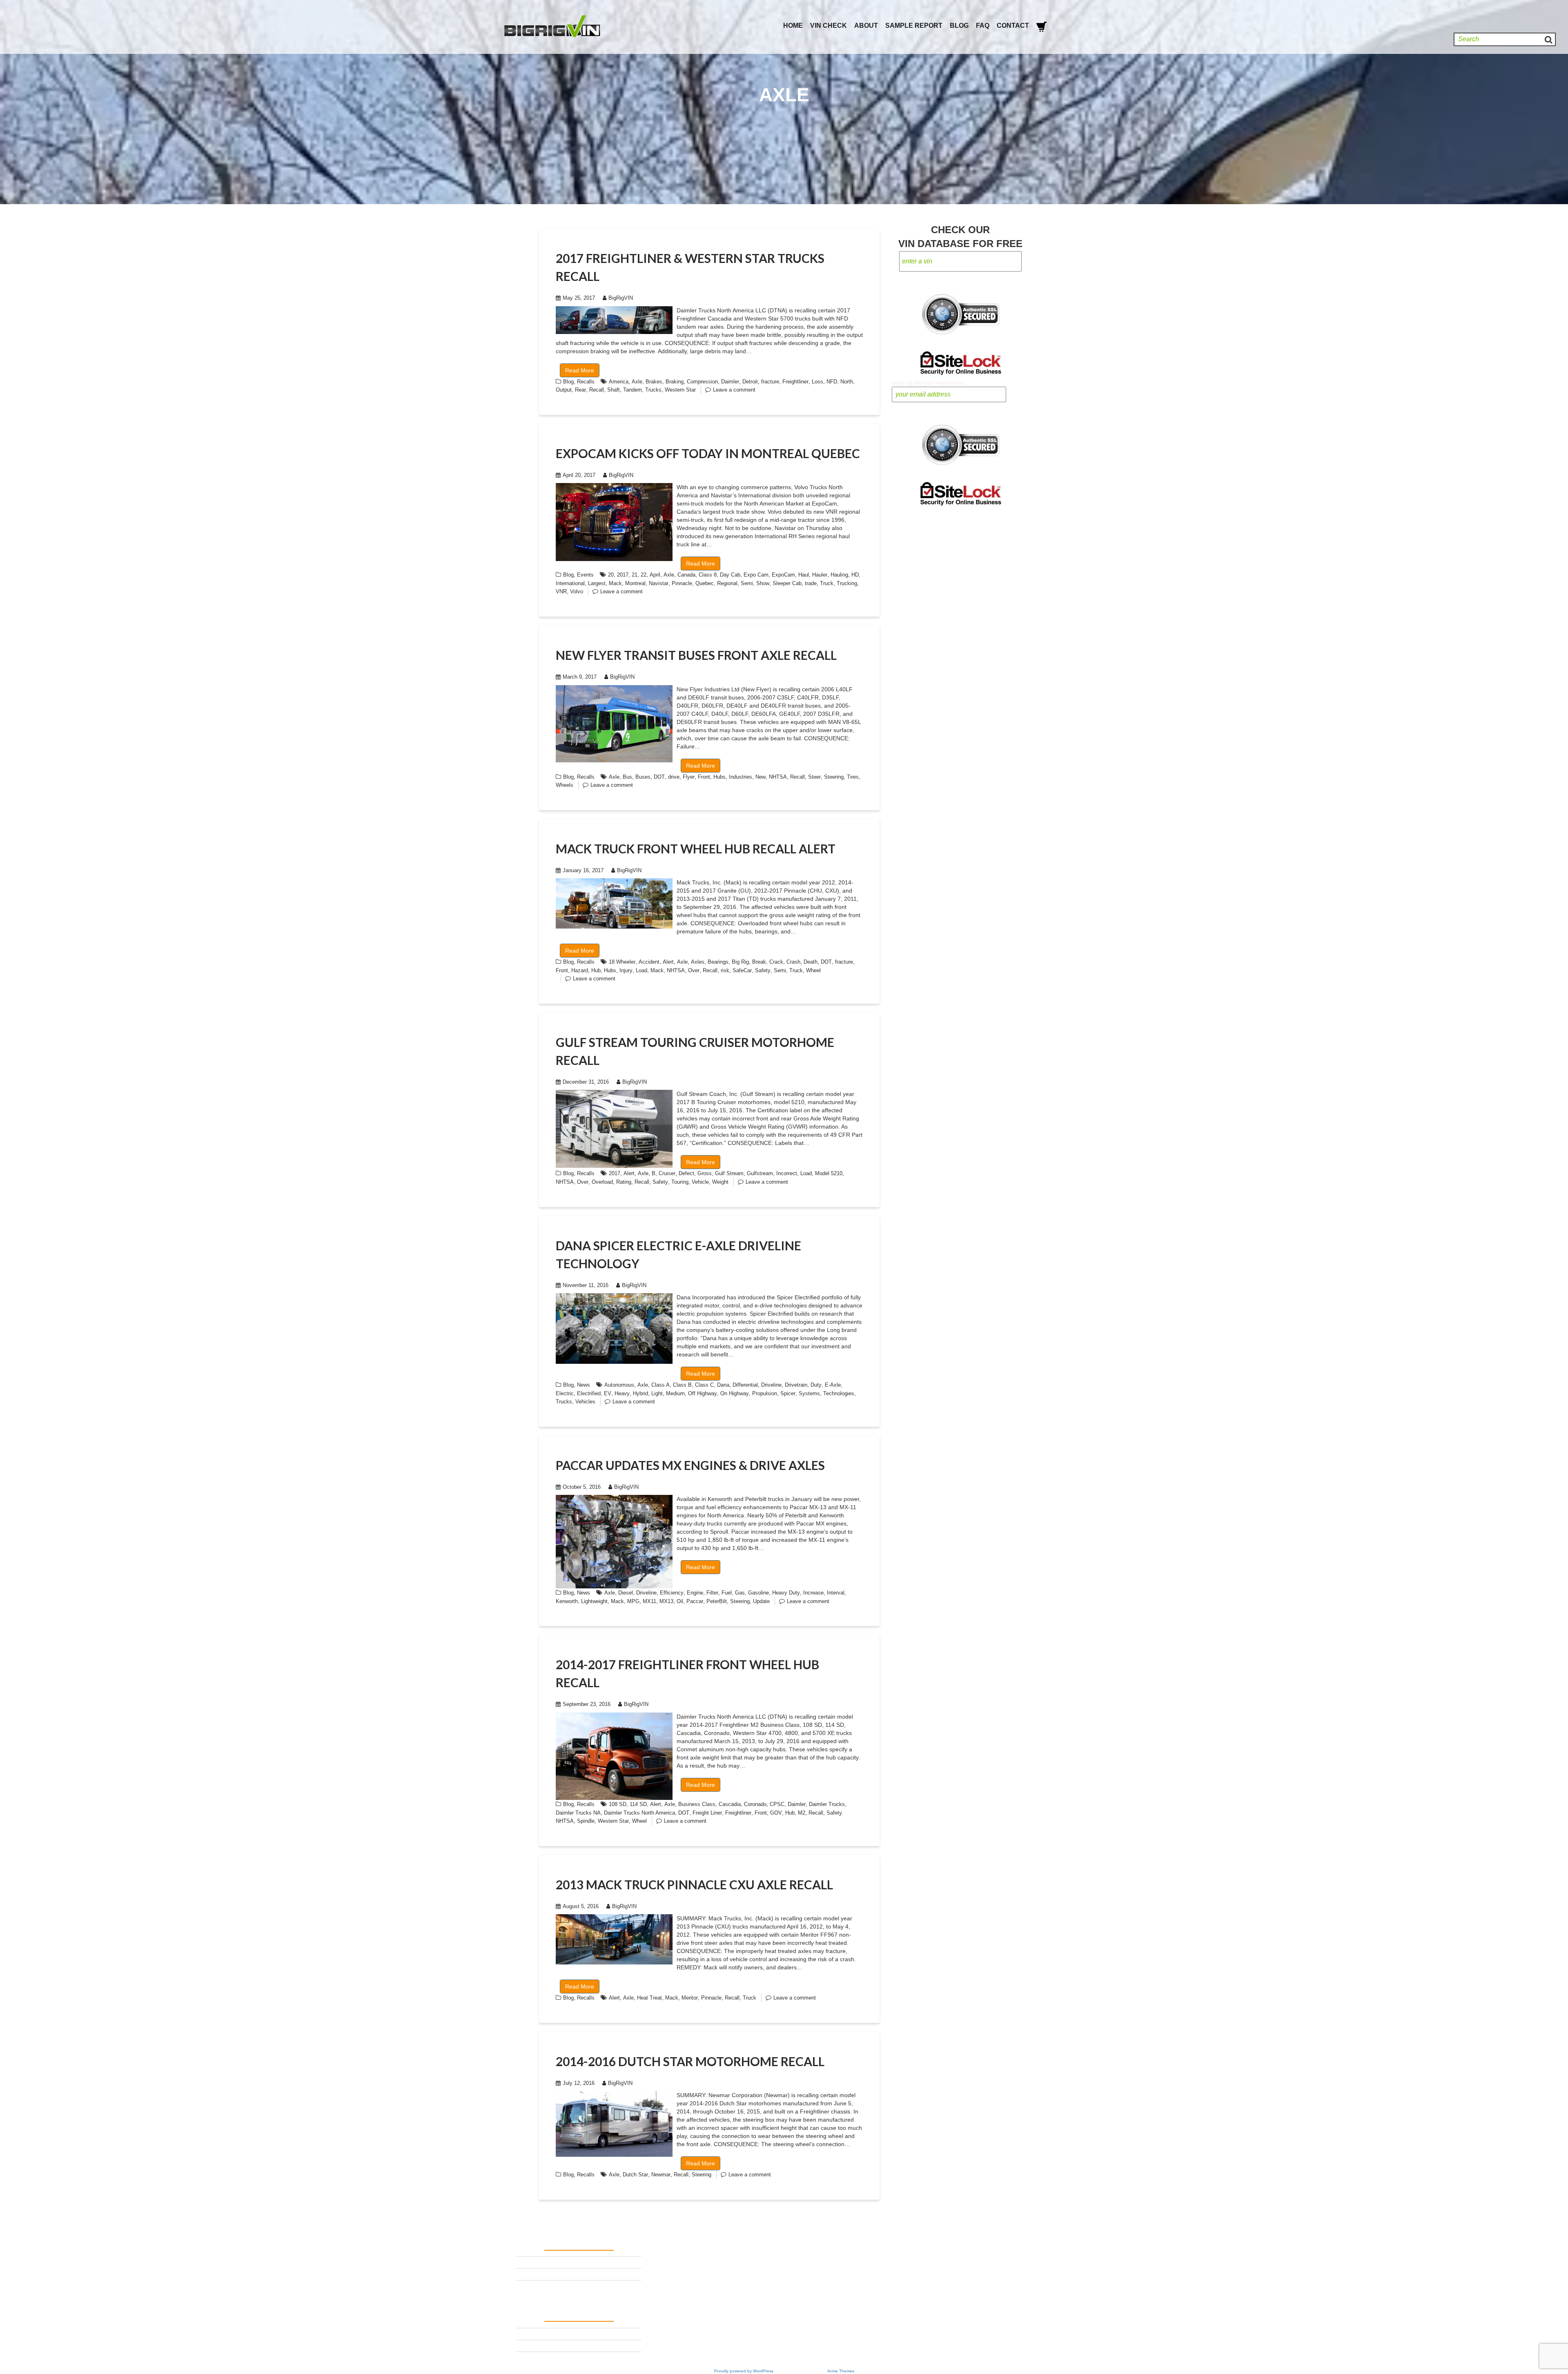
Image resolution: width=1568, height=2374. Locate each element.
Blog (959, 26)
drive (674, 777)
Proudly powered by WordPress (744, 2371)
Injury (626, 970)
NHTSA (778, 777)
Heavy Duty (786, 1593)
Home (793, 26)
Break (759, 962)
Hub (596, 970)
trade (811, 583)
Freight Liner (707, 1813)
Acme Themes (841, 2371)
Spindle (586, 1821)
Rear (580, 390)
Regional (727, 583)
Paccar (695, 1601)
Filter (712, 1593)
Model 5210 (829, 1173)
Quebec (705, 583)
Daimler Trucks (827, 1804)
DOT (659, 777)
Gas (740, 1593)
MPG (633, 1601)
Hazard (580, 970)
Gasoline (758, 1593)
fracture (770, 382)
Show (763, 583)
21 (635, 575)
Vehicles (585, 1402)
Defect (686, 1173)
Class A (660, 1385)
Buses (643, 777)
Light (657, 1393)
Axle (637, 382)
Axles (698, 962)
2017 (623, 575)
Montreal (635, 583)
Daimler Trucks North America (639, 1813)
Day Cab (730, 575)
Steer (814, 777)
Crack (776, 962)
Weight (720, 1182)
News (584, 1385)
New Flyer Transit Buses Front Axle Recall (696, 655)
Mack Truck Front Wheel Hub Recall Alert (696, 848)
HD (855, 575)
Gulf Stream (729, 1173)
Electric (565, 1393)
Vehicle (700, 1182)
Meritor (690, 1998)
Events (585, 575)
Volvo (577, 591)
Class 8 (708, 575)
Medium (675, 1393)
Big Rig (740, 962)
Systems (809, 1393)
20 (611, 575)
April (655, 575)
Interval (836, 1593)
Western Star (680, 390)
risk (725, 970)
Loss (817, 382)
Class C (704, 1385)
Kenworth (567, 1601)
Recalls (586, 382)
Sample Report (914, 26)
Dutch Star (635, 2175)
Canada (686, 575)
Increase (813, 1593)
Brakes (654, 382)
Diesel (626, 1593)
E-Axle (833, 1385)
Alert (668, 962)
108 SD (618, 1804)
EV (608, 1393)
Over (694, 970)
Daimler (730, 382)
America (619, 382)
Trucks (653, 390)
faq (521, 2286)
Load (641, 970)
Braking (675, 382)
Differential (745, 1385)
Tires (853, 777)
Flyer (689, 777)
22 (644, 575)
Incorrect (787, 1173)
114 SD (638, 1804)
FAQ (983, 26)
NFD (832, 382)
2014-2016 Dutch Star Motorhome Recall (690, 2061)
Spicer (788, 1393)
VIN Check (829, 26)
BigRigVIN (621, 298)
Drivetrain (796, 1385)
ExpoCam (783, 575)
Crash (793, 962)
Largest (597, 583)
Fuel (727, 1593)
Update (761, 1601)
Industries (741, 777)
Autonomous (619, 1385)
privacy (527, 2274)
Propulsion (765, 1393)
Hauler (820, 575)
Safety (763, 970)
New (761, 777)
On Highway (735, 1393)
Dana (723, 1385)
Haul (804, 575)
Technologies (839, 1393)
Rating (624, 1182)
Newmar (661, 2175)
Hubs (719, 777)
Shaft (614, 390)
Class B (682, 1385)
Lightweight (594, 1601)
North (847, 382)
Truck (827, 583)
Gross (705, 1173)
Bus (627, 777)
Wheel (813, 970)
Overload (602, 1182)
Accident (649, 962)
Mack (615, 583)
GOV (776, 1813)
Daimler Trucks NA (578, 1813)
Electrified (589, 1393)
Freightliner (795, 382)
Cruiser (667, 1173)
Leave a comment (734, 390)
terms (524, 2262)
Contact (1013, 26)
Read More (580, 370)
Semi (747, 583)
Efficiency (672, 1593)
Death (811, 962)
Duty (816, 1385)
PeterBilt (717, 1601)
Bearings (718, 962)
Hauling (839, 575)
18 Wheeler (622, 962)
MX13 (666, 1601)
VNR (561, 591)
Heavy (622, 1393)
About (866, 26)
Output (564, 390)
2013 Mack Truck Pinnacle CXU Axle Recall (694, 1884)
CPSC (777, 1804)
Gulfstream (760, 1173)
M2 (802, 1813)
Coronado (755, 1804)
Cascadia (730, 1804)
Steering (834, 777)
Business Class (697, 1804)
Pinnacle (682, 583)
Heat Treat (649, 1998)
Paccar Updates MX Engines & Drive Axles (690, 1465)
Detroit (750, 382)
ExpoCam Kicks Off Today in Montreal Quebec (708, 453)
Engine (695, 1593)
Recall (597, 390)
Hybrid (640, 1393)
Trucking (847, 583)
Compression (702, 382)
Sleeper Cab (787, 583)
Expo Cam (756, 575)
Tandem (633, 390)
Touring (680, 1182)
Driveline (771, 1385)
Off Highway (703, 1393)
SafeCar (742, 970)
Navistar (659, 583)
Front (704, 777)
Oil (680, 1601)
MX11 (649, 1601)
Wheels (565, 785)
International (570, 583)
